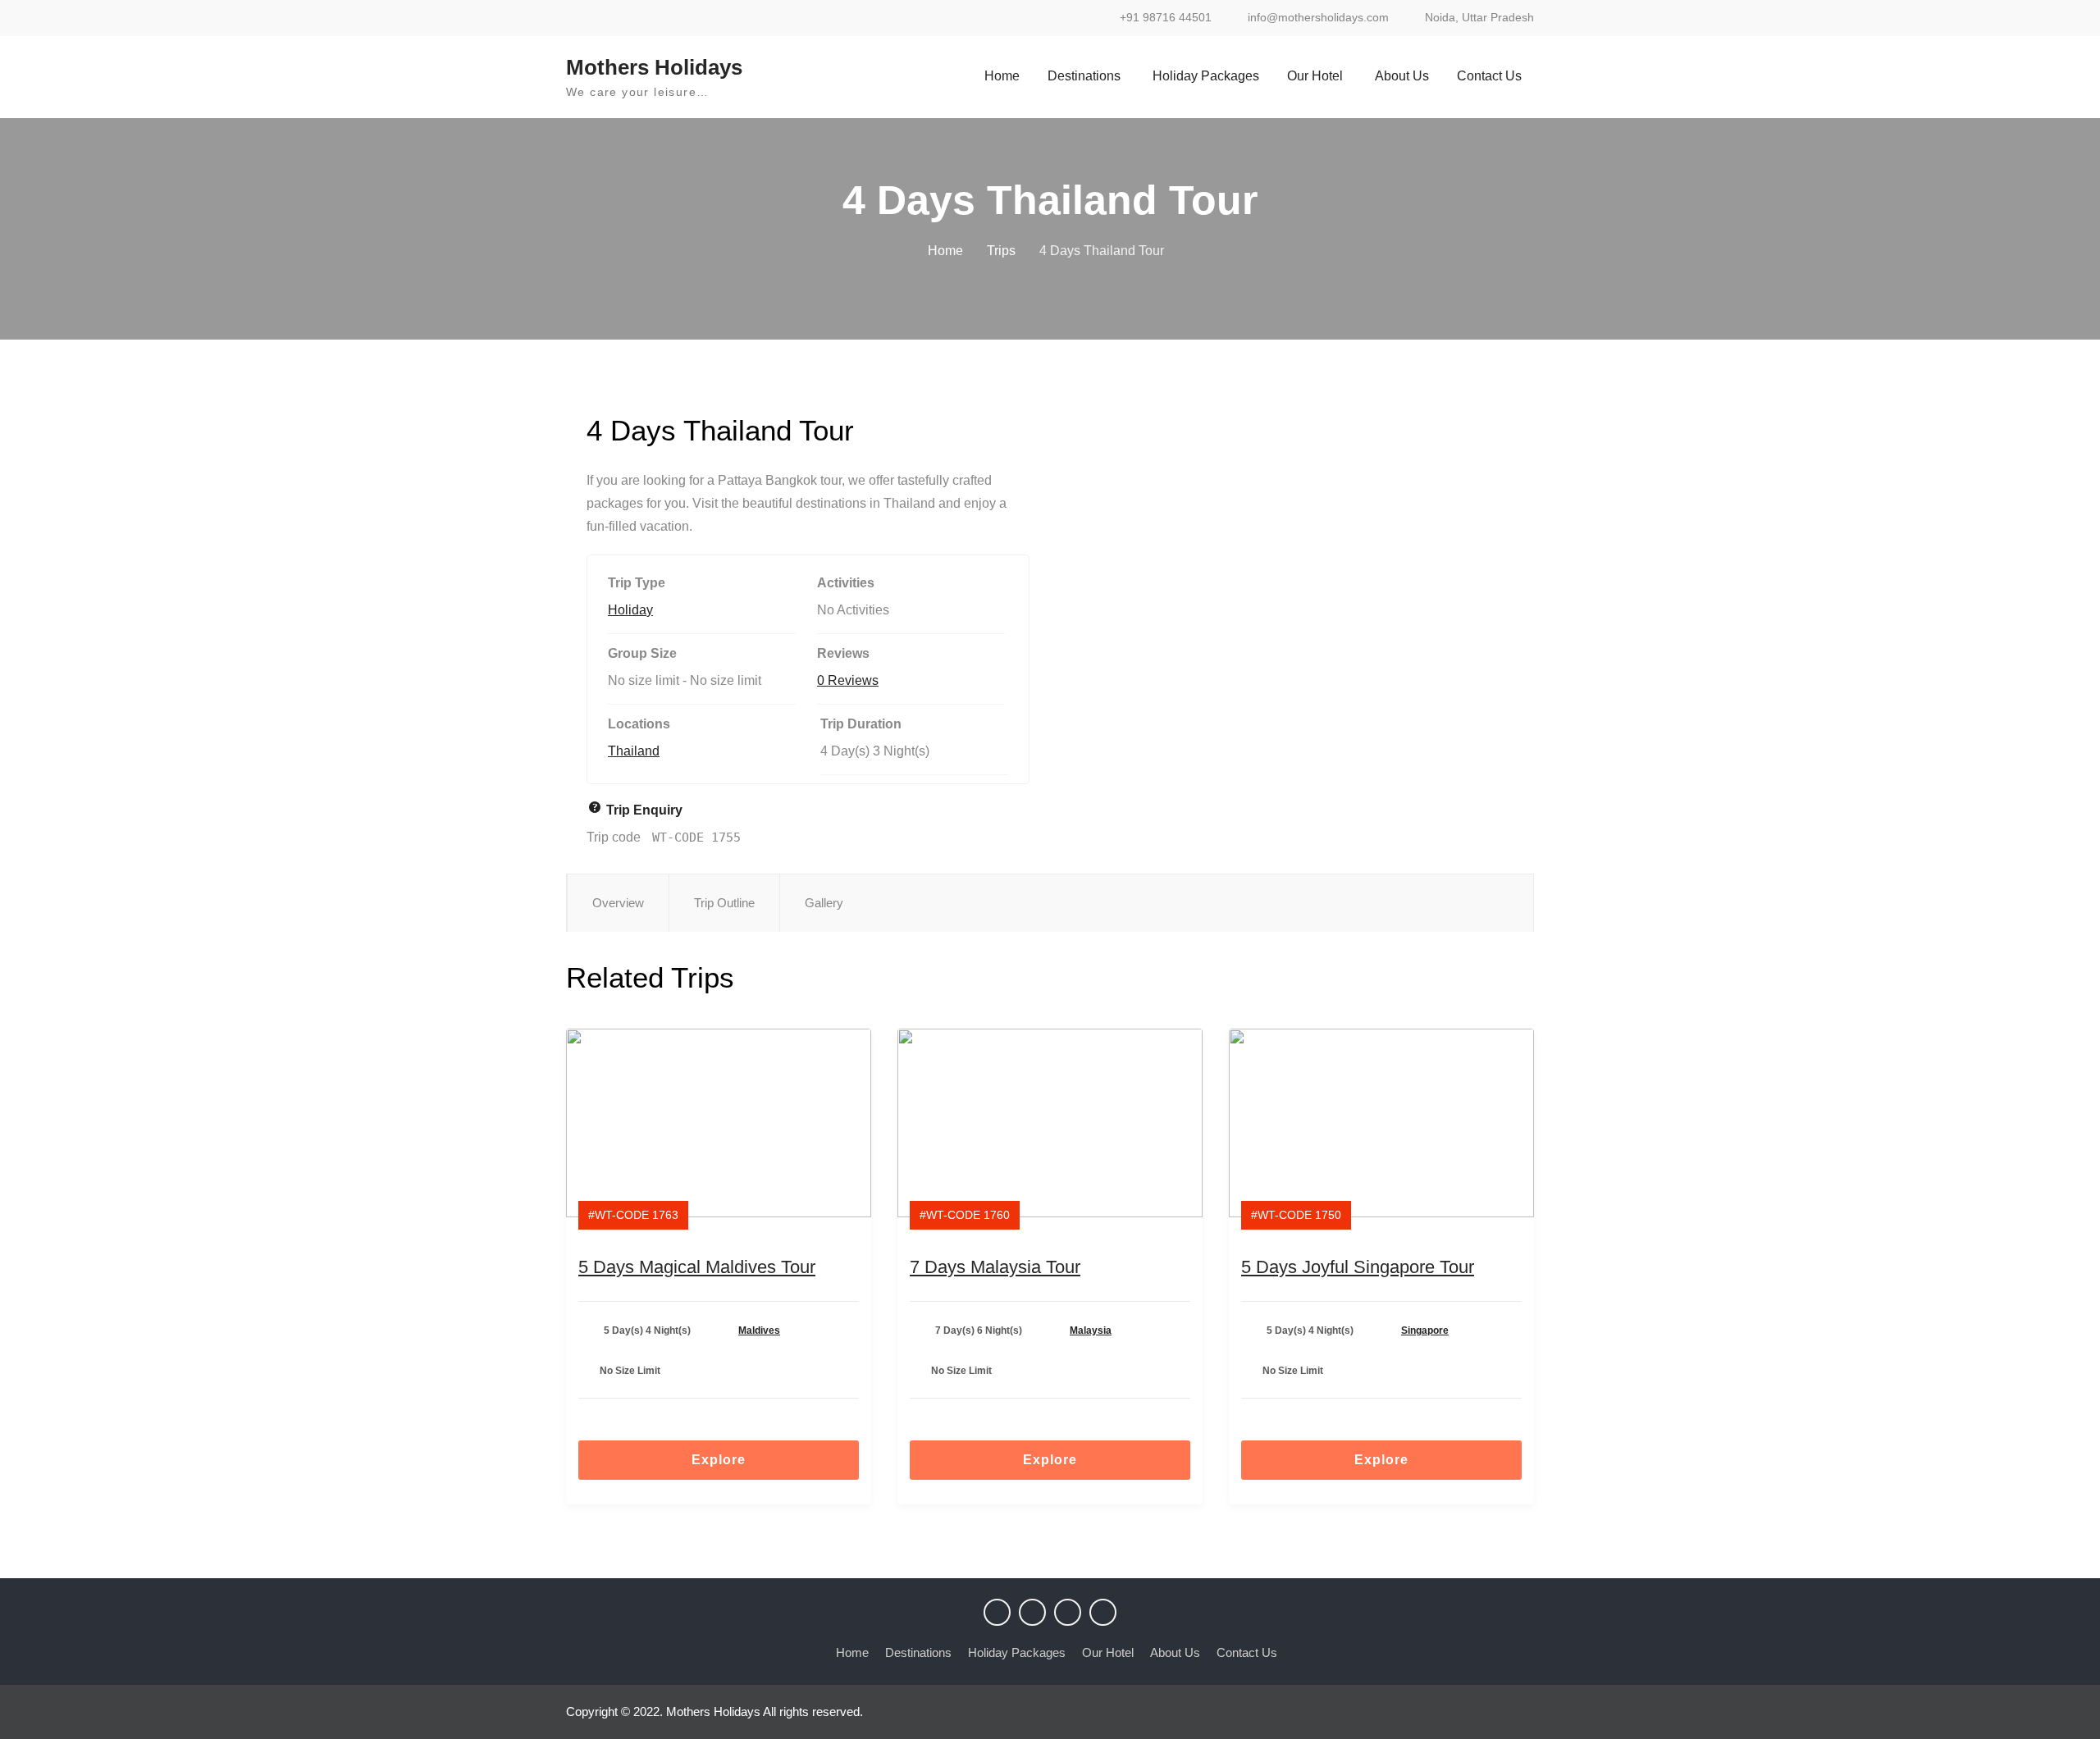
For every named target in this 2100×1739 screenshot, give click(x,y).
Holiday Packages (1206, 76)
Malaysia (1091, 1330)
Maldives (759, 1330)
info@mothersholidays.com (1318, 18)
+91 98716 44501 (1166, 18)
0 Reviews (848, 680)
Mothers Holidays (654, 67)
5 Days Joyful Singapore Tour (1358, 1267)
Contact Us (1489, 76)
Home (1002, 76)
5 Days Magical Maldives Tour (697, 1267)
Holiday (630, 610)
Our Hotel (1315, 76)
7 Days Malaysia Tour (995, 1267)
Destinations (1084, 76)
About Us (1402, 76)
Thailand (634, 751)
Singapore (1425, 1330)
